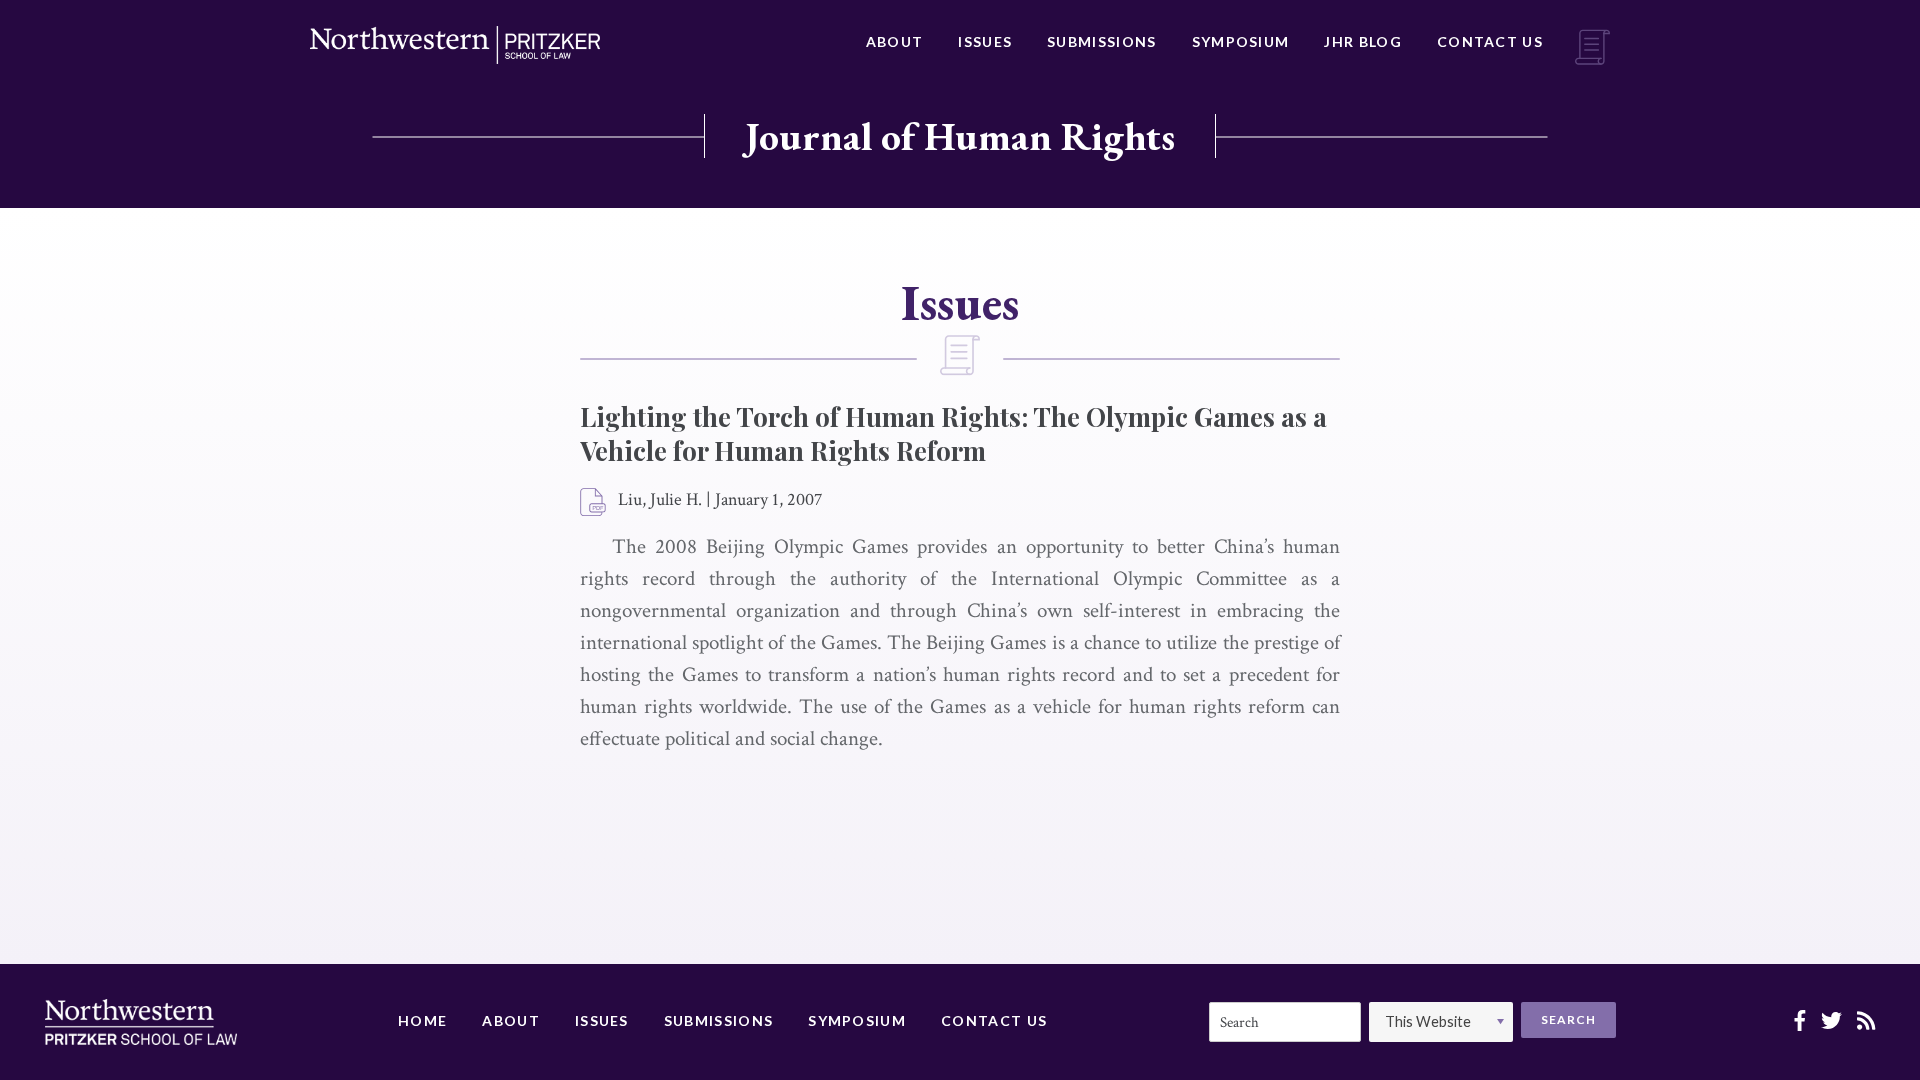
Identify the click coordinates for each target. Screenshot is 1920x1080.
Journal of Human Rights (960, 136)
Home (422, 1020)
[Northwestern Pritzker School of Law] (455, 45)
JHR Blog (1362, 41)
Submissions (1101, 41)
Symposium (1241, 41)
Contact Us (1490, 41)
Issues (985, 41)
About (895, 41)
